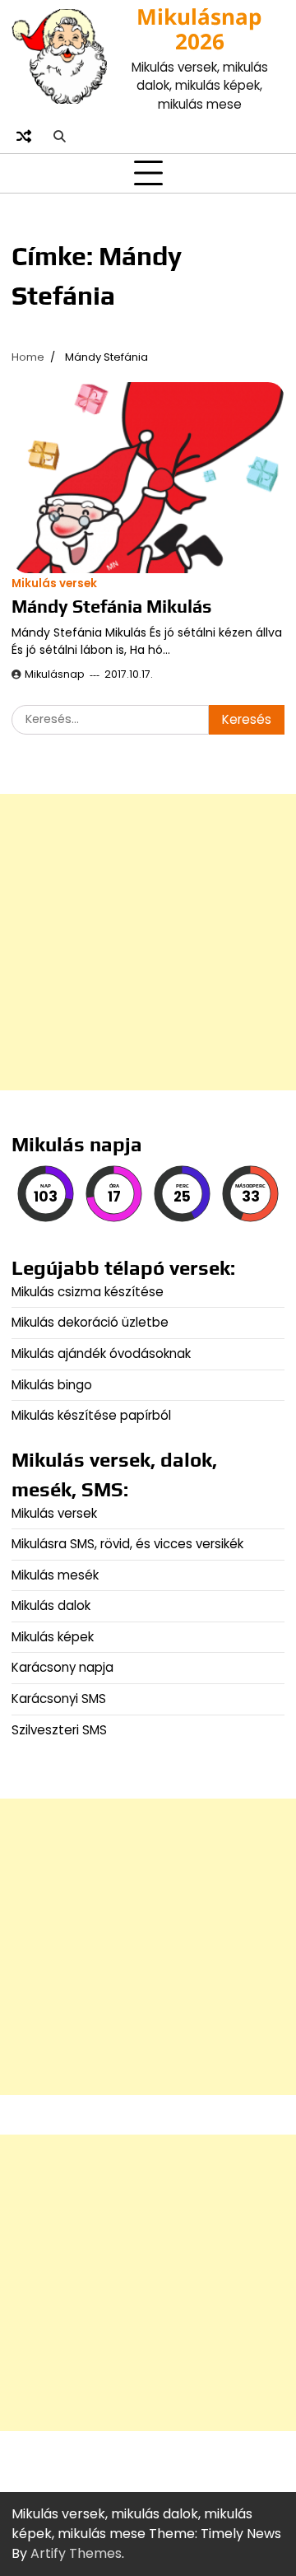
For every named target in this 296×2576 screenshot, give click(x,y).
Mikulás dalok (51, 1605)
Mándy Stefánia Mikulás (111, 607)
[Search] (59, 136)
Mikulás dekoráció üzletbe (90, 1322)
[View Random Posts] (24, 136)
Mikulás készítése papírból (91, 1415)
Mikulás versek (54, 583)
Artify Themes (76, 2553)
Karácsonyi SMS (59, 1699)
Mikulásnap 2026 (199, 29)
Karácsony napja (62, 1667)
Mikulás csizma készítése (88, 1292)
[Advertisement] (148, 942)
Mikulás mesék (55, 1575)
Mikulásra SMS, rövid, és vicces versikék (127, 1544)
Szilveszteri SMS (59, 1730)
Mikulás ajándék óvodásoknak (101, 1353)
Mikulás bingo (52, 1385)
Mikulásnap (55, 674)
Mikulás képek (53, 1637)
